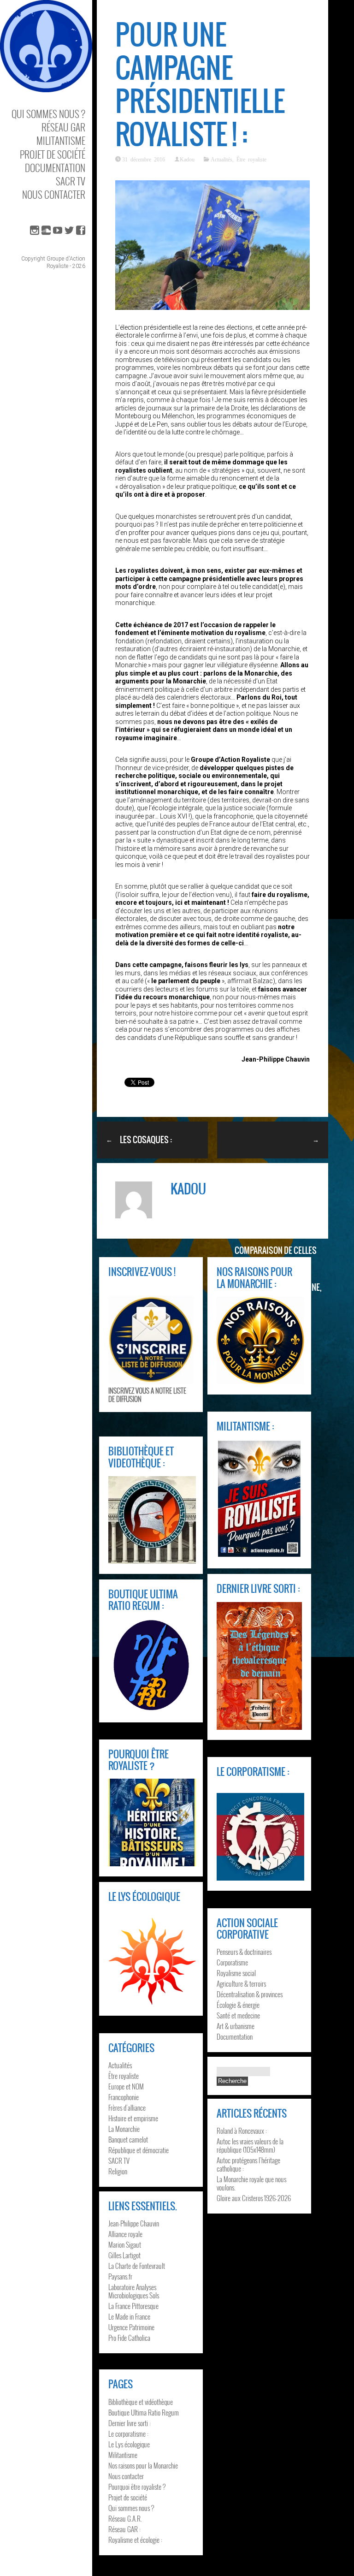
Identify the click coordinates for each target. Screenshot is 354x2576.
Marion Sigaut (125, 2244)
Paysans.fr (120, 2276)
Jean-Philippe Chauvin (134, 2223)
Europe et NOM (126, 2086)
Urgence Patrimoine (131, 2327)
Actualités (221, 159)
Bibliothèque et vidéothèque (141, 2402)
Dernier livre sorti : (130, 2423)
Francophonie (124, 2097)
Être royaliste (251, 159)
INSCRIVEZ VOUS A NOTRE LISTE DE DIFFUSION (147, 1395)
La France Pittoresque (133, 2306)
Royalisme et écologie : (135, 2540)
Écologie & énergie (238, 2005)
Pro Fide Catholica (129, 2338)
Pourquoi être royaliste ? (137, 2487)
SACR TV (71, 181)
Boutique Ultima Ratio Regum (144, 2412)
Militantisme (61, 140)
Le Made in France (129, 2316)
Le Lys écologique (129, 2444)
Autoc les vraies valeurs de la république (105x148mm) (250, 2145)
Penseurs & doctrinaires (244, 1952)
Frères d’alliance (127, 2107)
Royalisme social (236, 1973)
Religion (118, 2171)
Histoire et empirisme (133, 2118)
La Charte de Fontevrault (137, 2266)
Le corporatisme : (128, 2434)
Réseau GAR (63, 127)
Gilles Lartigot (124, 2255)
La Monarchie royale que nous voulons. (251, 2183)
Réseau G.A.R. (125, 2518)
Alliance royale (125, 2234)
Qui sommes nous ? (48, 114)
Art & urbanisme (236, 2026)
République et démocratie (139, 2150)
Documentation (55, 168)
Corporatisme (232, 1962)
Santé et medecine (238, 2015)
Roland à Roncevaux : (242, 2131)
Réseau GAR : (124, 2529)
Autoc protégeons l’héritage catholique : (248, 2164)
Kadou (187, 159)
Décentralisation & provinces (250, 1994)
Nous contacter (54, 194)
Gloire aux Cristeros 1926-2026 (254, 2198)
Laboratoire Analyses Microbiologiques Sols (134, 2291)
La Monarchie (124, 2129)
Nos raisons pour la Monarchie (143, 2465)
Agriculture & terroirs (241, 1983)
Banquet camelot (128, 2139)
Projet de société (53, 154)
